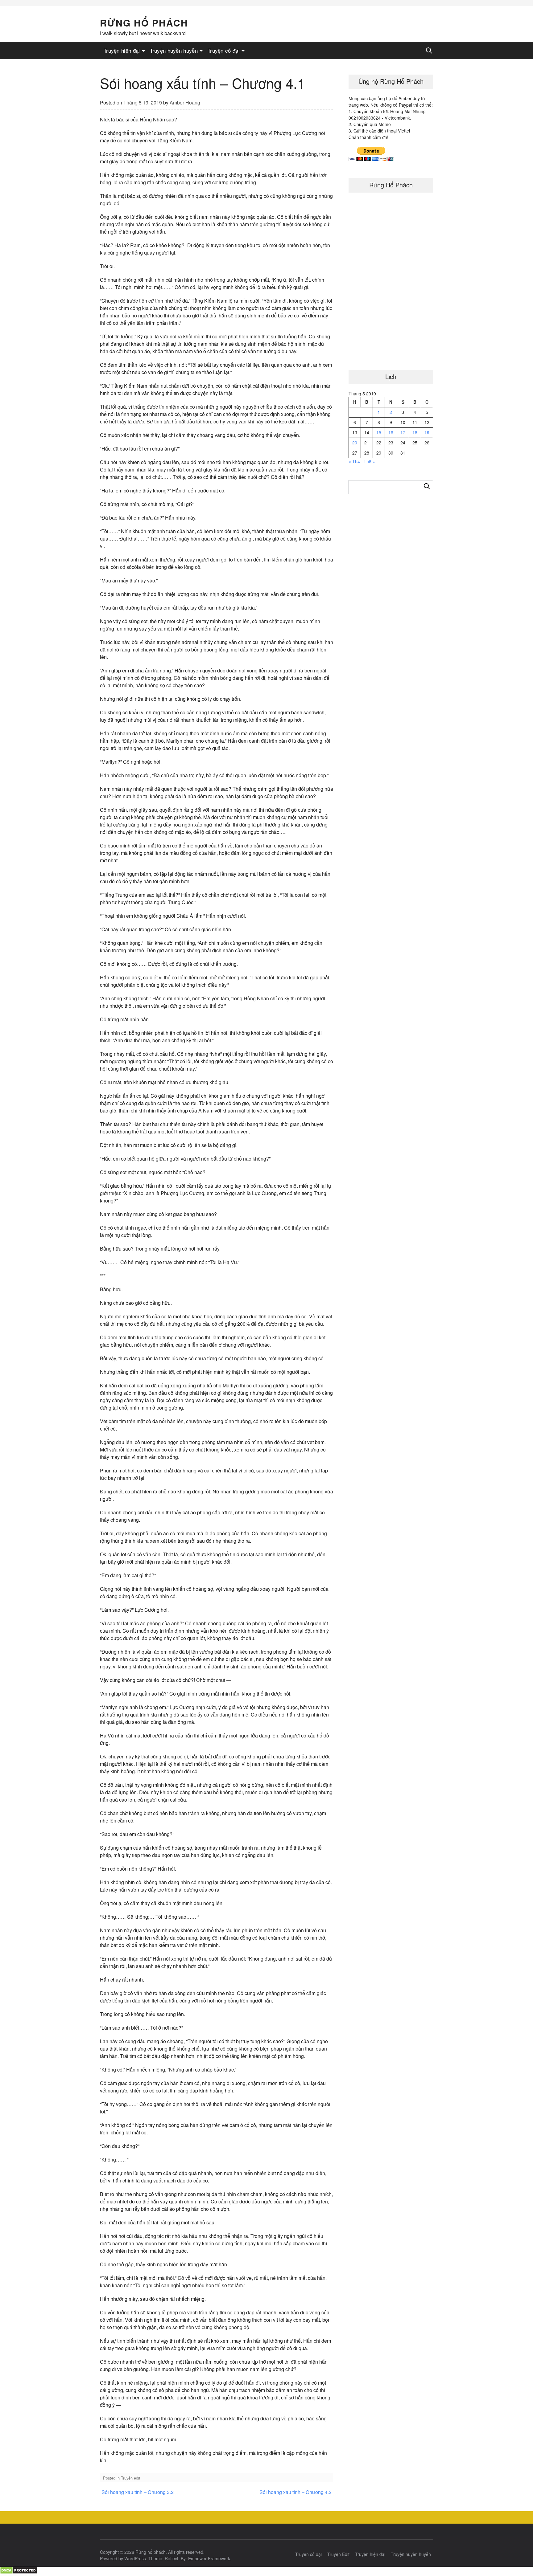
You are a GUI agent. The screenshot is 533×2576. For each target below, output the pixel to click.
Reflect (171, 2558)
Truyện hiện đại (122, 50)
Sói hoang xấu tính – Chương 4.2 (295, 2492)
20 (355, 443)
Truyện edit (131, 2478)
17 (403, 432)
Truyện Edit (338, 2554)
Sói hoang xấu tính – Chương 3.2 (138, 2492)
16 (391, 432)
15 (379, 432)
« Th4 (354, 461)
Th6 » (369, 461)
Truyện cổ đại (224, 50)
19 (427, 432)
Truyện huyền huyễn (174, 50)
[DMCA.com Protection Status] (19, 2572)
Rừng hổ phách (144, 23)
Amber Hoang (185, 102)
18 (415, 432)
